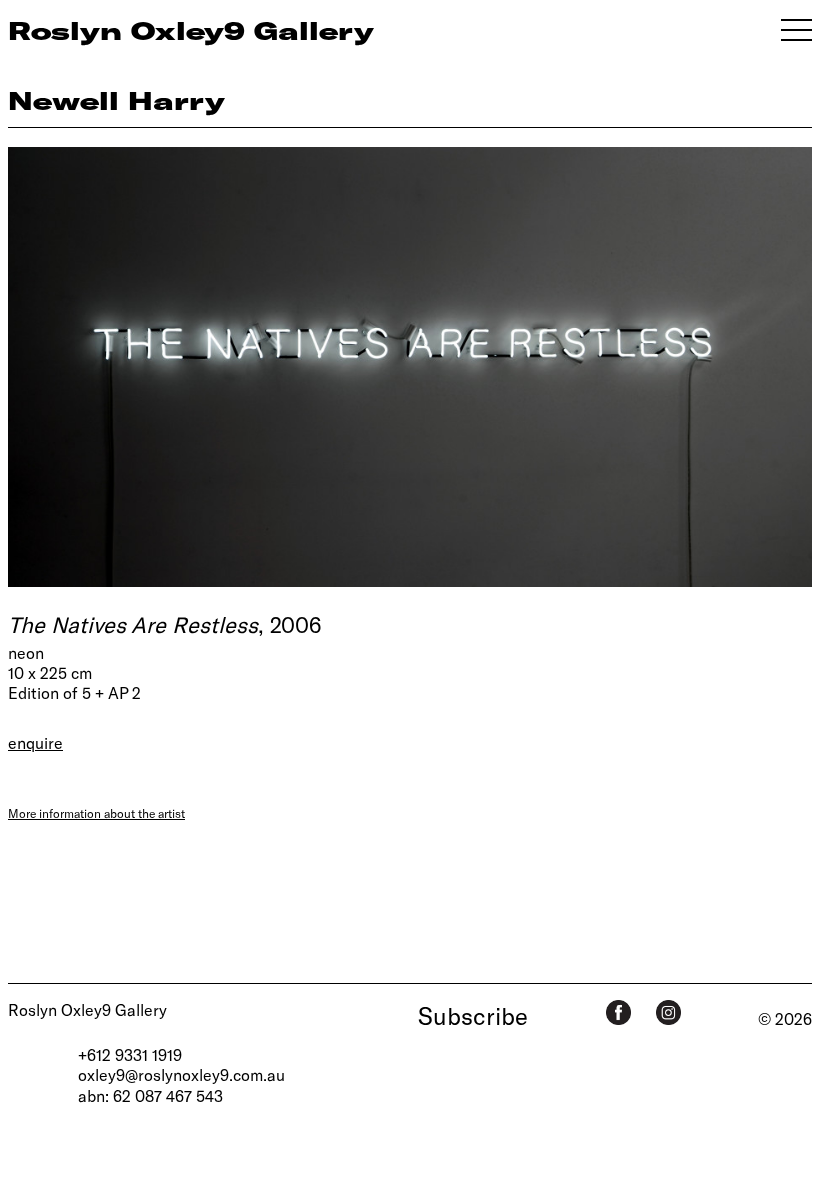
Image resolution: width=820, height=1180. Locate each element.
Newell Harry (116, 100)
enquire (35, 742)
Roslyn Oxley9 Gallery (87, 1009)
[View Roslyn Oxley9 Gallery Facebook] (618, 1012)
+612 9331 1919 (130, 1054)
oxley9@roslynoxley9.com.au (181, 1074)
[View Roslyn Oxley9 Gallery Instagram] (668, 1012)
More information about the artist (96, 813)
